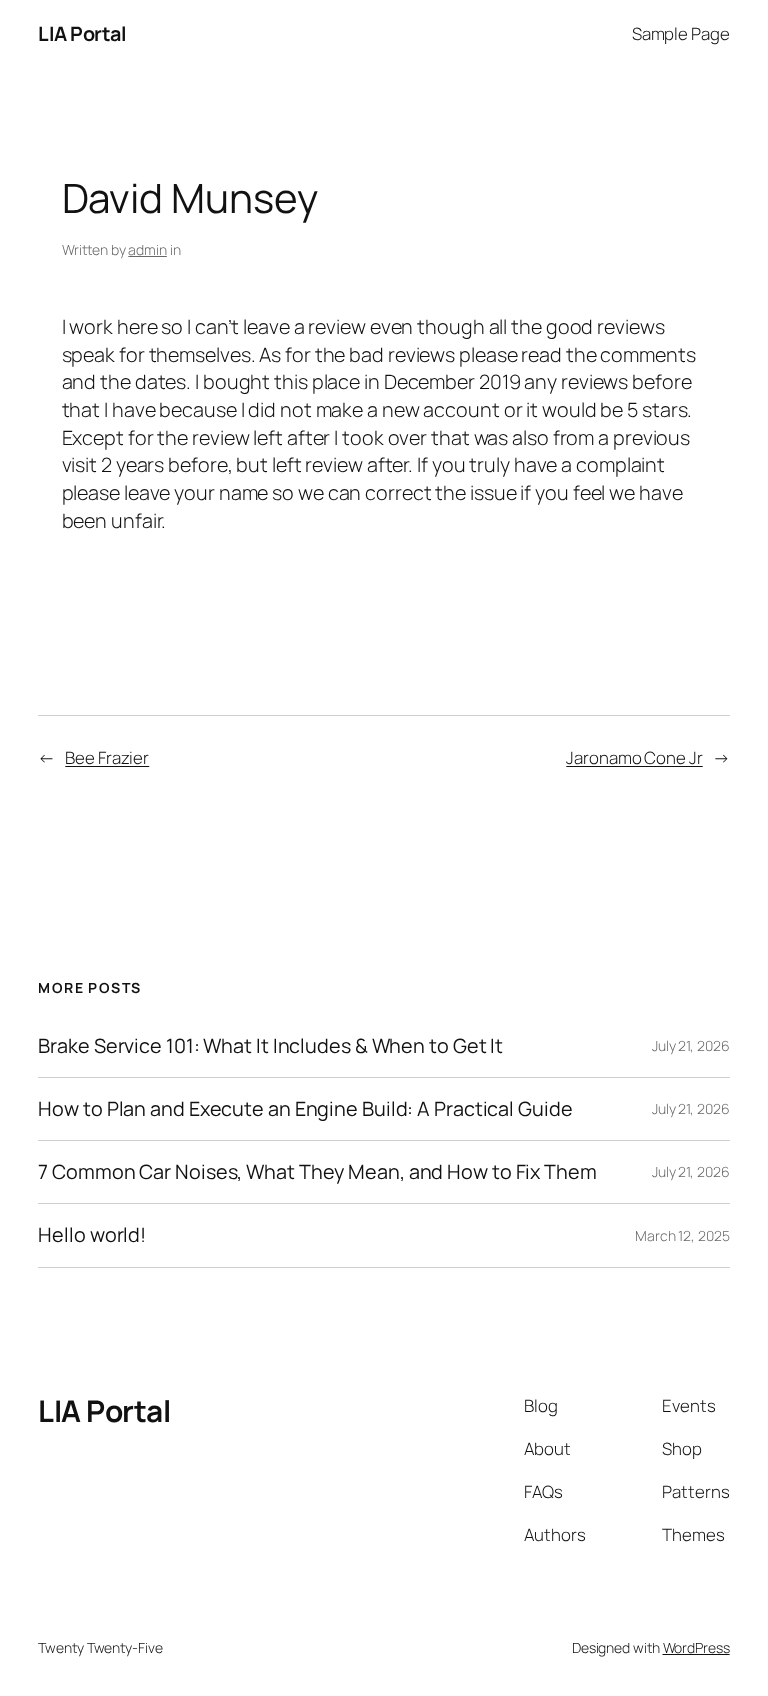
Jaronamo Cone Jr (634, 757)
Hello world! (92, 1235)
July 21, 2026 (691, 1045)
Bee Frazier (107, 757)
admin (147, 249)
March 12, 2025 (682, 1235)
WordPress (696, 1647)
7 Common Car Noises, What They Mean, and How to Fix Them (317, 1172)
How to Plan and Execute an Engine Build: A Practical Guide (305, 1109)
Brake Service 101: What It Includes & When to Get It (270, 1046)
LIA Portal (82, 33)
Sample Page (681, 33)
